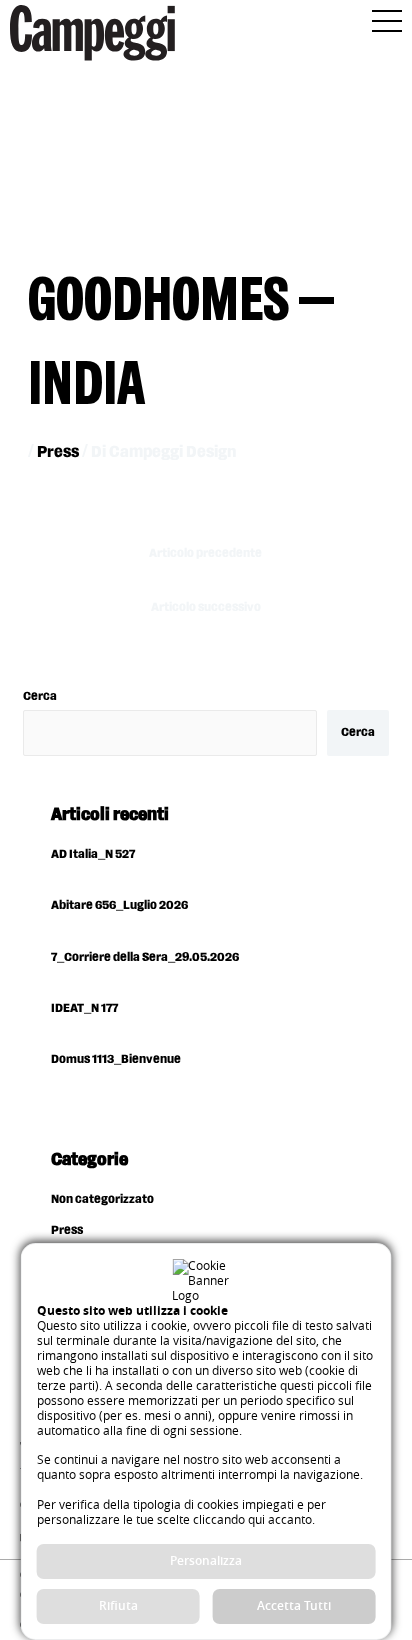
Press (58, 452)
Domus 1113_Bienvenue (116, 1059)
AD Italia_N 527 (93, 854)
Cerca (40, 696)
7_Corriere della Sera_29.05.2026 (145, 957)
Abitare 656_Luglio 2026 (119, 905)
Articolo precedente (205, 553)
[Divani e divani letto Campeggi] (92, 37)
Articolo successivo (206, 607)
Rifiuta (118, 1605)
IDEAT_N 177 (84, 1008)
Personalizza (206, 1560)
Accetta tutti (294, 1605)
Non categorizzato (102, 1199)
